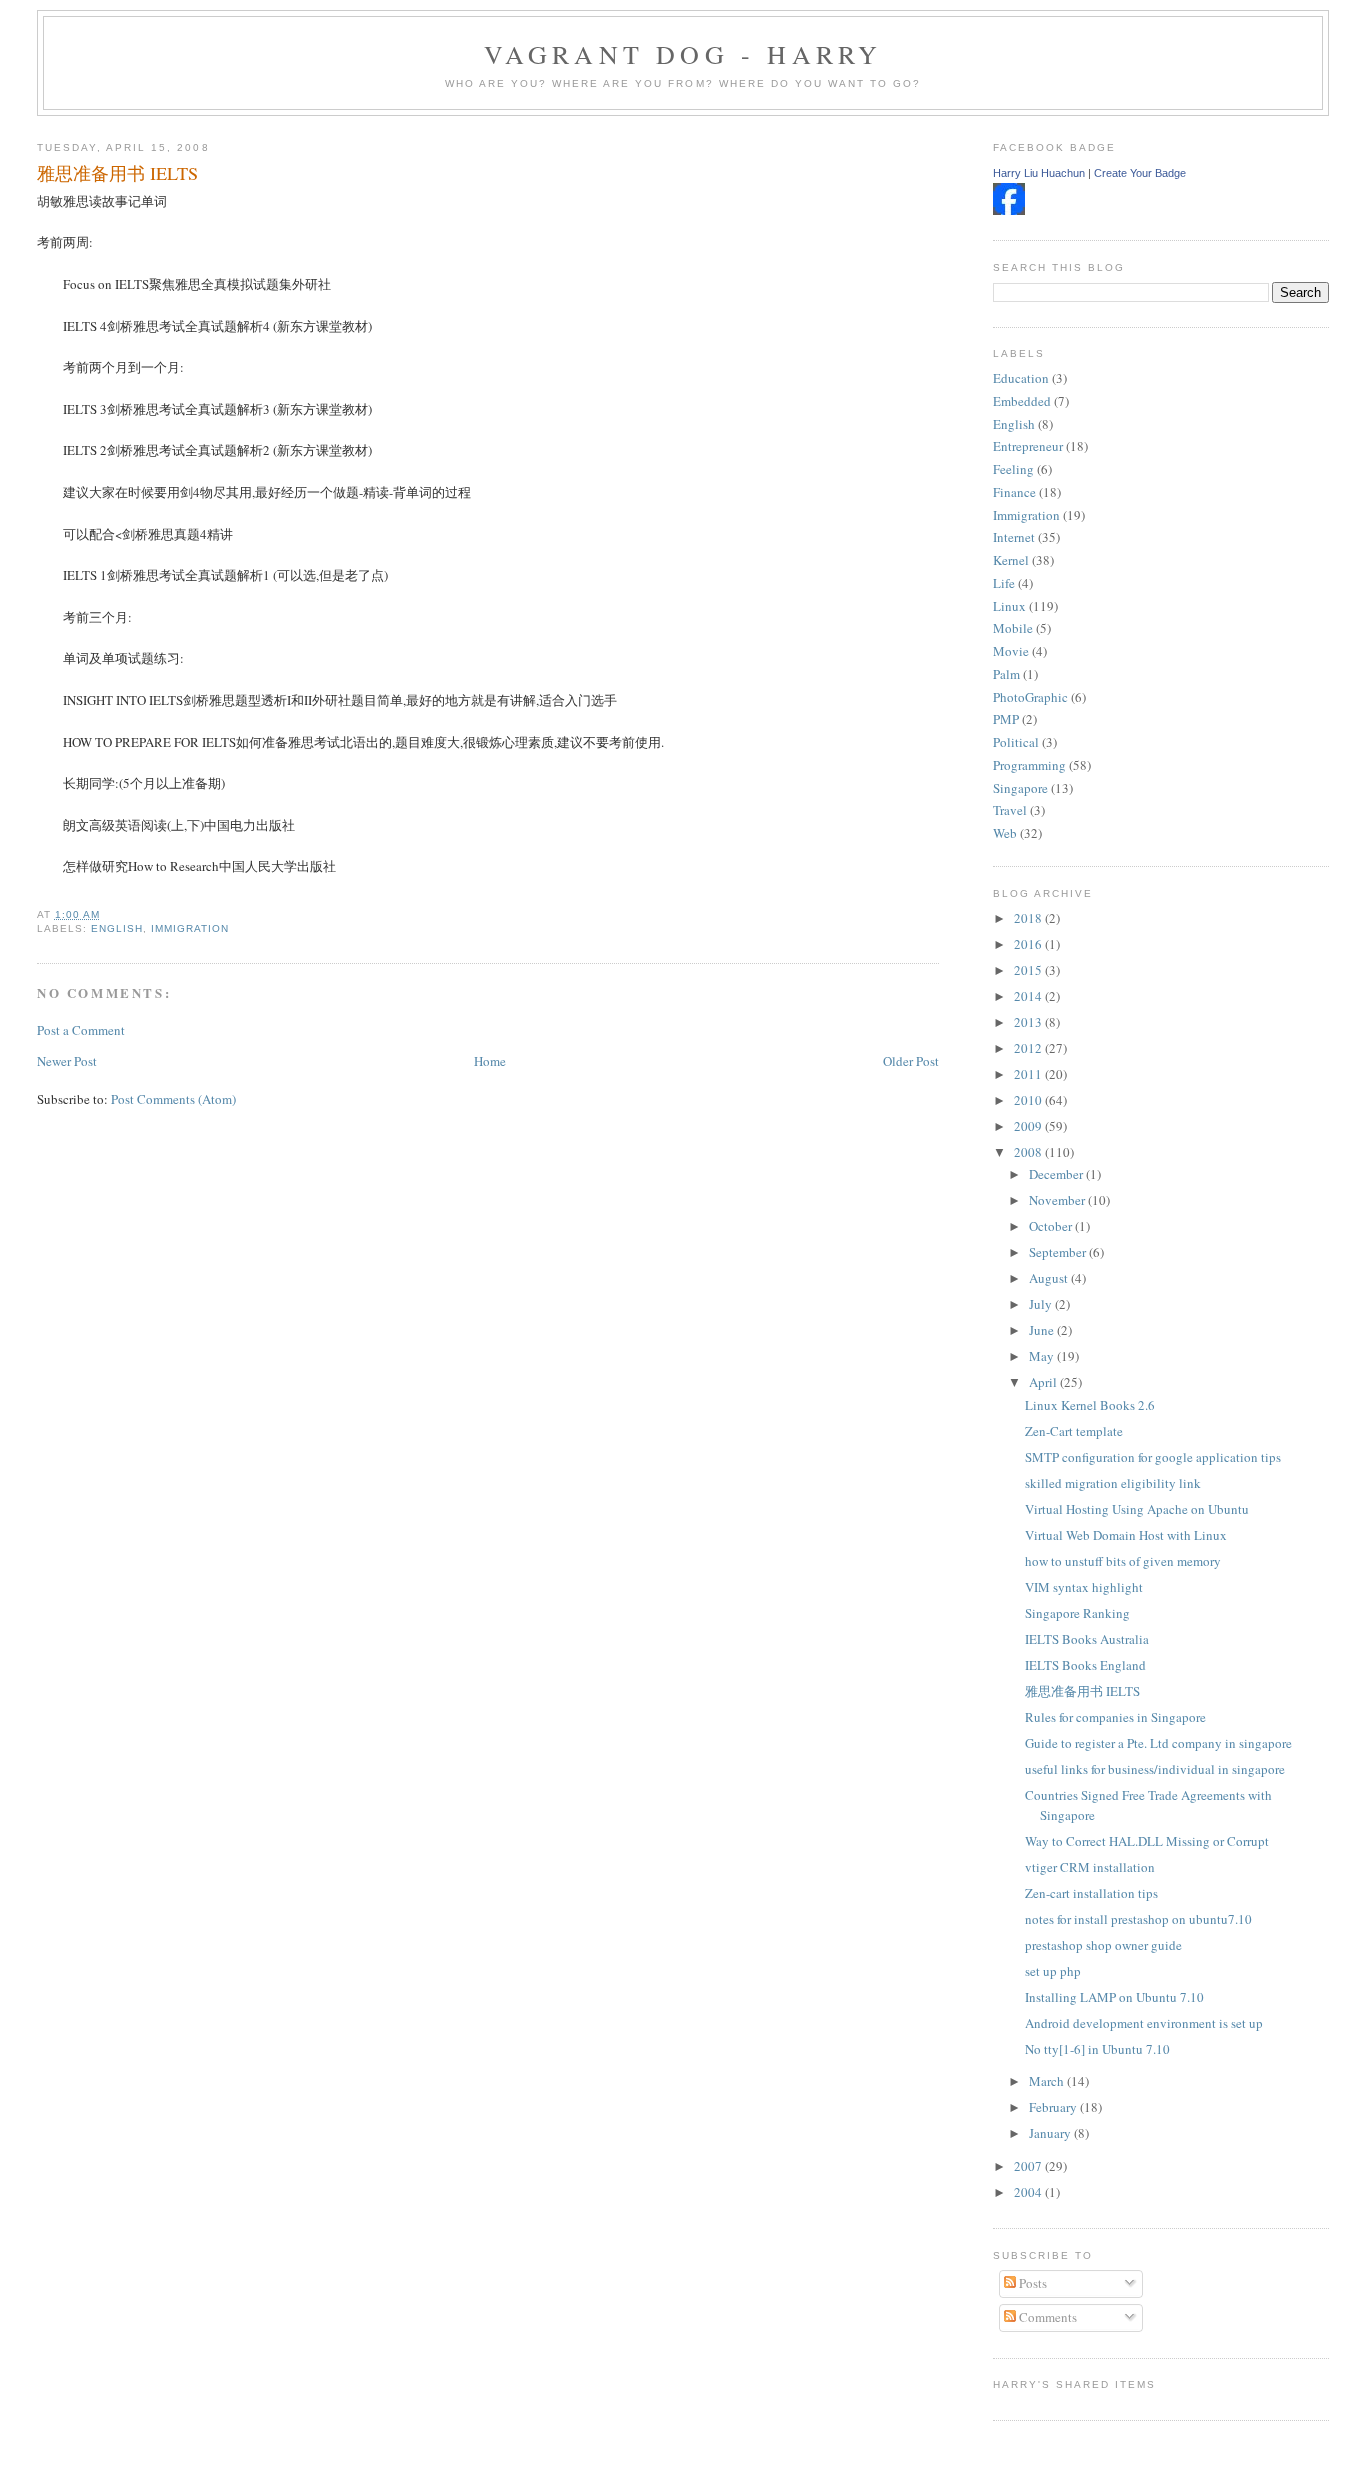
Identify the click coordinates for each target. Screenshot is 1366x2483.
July (1042, 1304)
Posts (1031, 2283)
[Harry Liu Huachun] (1009, 210)
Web (1005, 833)
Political (1016, 742)
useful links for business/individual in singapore (1155, 1769)
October (1052, 1226)
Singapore (1020, 788)
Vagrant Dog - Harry (683, 54)
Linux (1009, 606)
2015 (1029, 970)
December (1057, 1174)
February (1054, 2107)
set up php (1053, 1971)
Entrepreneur (1028, 446)
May (1043, 1356)
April (1044, 1382)
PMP (1006, 719)
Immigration (190, 928)
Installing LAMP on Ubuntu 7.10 (1114, 1997)
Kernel (1011, 560)
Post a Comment (81, 1030)
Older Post (911, 1061)
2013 (1029, 1022)
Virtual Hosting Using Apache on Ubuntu (1137, 1509)
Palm (1006, 674)
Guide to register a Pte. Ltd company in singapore (1158, 1743)
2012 (1029, 1048)
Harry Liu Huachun (1039, 173)
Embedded (1022, 401)
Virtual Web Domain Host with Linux (1126, 1535)
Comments (1046, 2317)
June (1043, 1330)
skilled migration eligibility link (1113, 1483)
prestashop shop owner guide (1103, 1945)
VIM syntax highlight (1084, 1587)
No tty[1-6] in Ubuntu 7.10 (1097, 2049)
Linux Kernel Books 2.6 (1090, 1405)
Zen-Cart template (1074, 1431)
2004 (1029, 2192)
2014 (1029, 996)
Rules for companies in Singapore (1115, 1717)
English (117, 928)
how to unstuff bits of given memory (1123, 1561)
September (1059, 1252)
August (1050, 1278)
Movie (1011, 651)
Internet (1014, 537)
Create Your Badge (1140, 173)
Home (490, 1061)
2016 (1029, 944)
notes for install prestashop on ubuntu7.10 (1138, 1919)
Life (1004, 583)
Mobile (1013, 628)
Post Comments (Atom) (173, 1099)
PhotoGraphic (1030, 697)
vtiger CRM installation (1090, 1867)
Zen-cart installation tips (1091, 1893)
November (1058, 1200)
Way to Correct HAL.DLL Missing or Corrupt (1147, 1841)
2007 (1029, 2166)
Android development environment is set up (1144, 2023)
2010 (1029, 1100)
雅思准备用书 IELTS (117, 173)
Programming (1029, 765)
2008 (1029, 1152)
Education (1021, 378)
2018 (1029, 918)
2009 (1029, 1126)
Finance (1014, 492)
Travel (1010, 810)
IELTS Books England (1085, 1665)
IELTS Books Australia (1087, 1639)
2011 (1029, 1074)
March (1048, 2081)
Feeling (1013, 469)
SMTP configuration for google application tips (1153, 1457)
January (1051, 2133)
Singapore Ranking (1077, 1613)
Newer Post (67, 1061)
